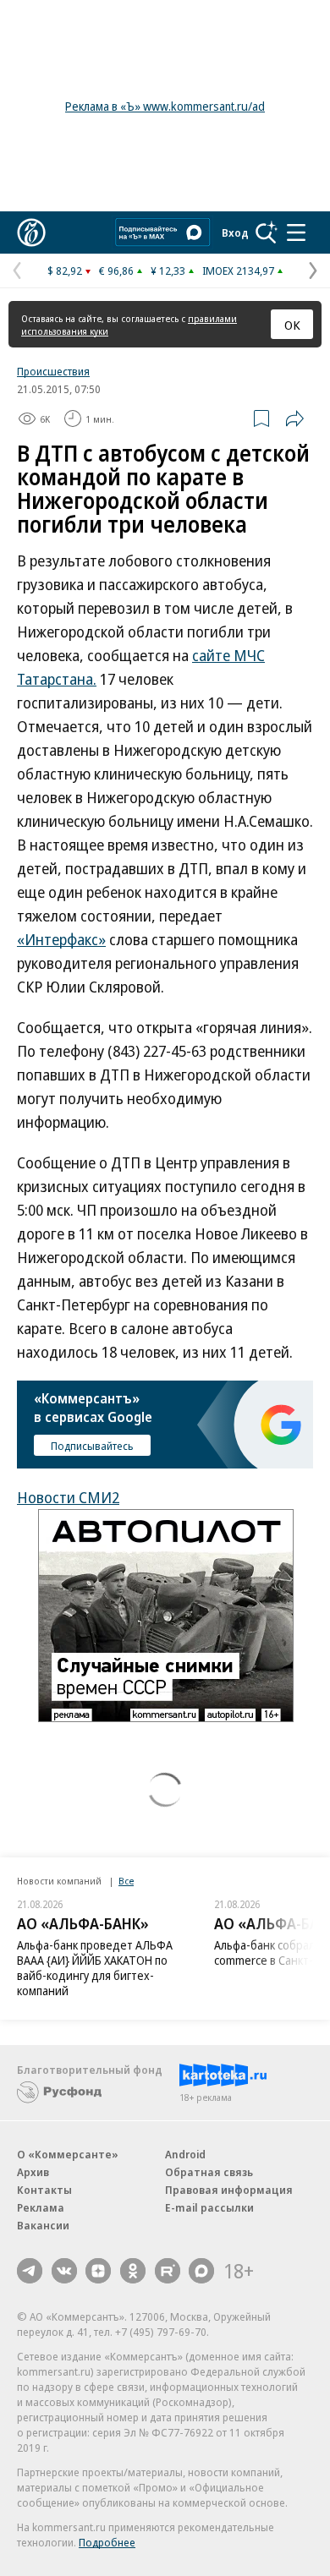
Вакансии (43, 2225)
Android (185, 2154)
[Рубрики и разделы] (296, 232)
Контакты (44, 2190)
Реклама (41, 2207)
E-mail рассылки (209, 2207)
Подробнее (107, 2542)
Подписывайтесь (92, 1446)
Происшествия (53, 371)
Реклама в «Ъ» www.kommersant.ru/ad (165, 106)
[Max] (201, 2271)
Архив (33, 2172)
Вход (235, 232)
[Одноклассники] (133, 2271)
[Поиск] (267, 232)
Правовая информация (229, 2190)
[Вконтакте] (64, 2271)
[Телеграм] (30, 2271)
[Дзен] (98, 2271)
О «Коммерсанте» (68, 2154)
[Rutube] (168, 2271)
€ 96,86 (116, 271)
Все (126, 1881)
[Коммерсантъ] (31, 232)
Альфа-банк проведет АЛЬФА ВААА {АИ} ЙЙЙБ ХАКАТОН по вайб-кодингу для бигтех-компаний (95, 1968)
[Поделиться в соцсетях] (294, 418)
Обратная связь (209, 2172)
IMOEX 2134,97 (238, 271)
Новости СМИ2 (68, 1497)
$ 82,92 (65, 271)
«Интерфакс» (61, 939)
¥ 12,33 (168, 271)
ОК (292, 325)
